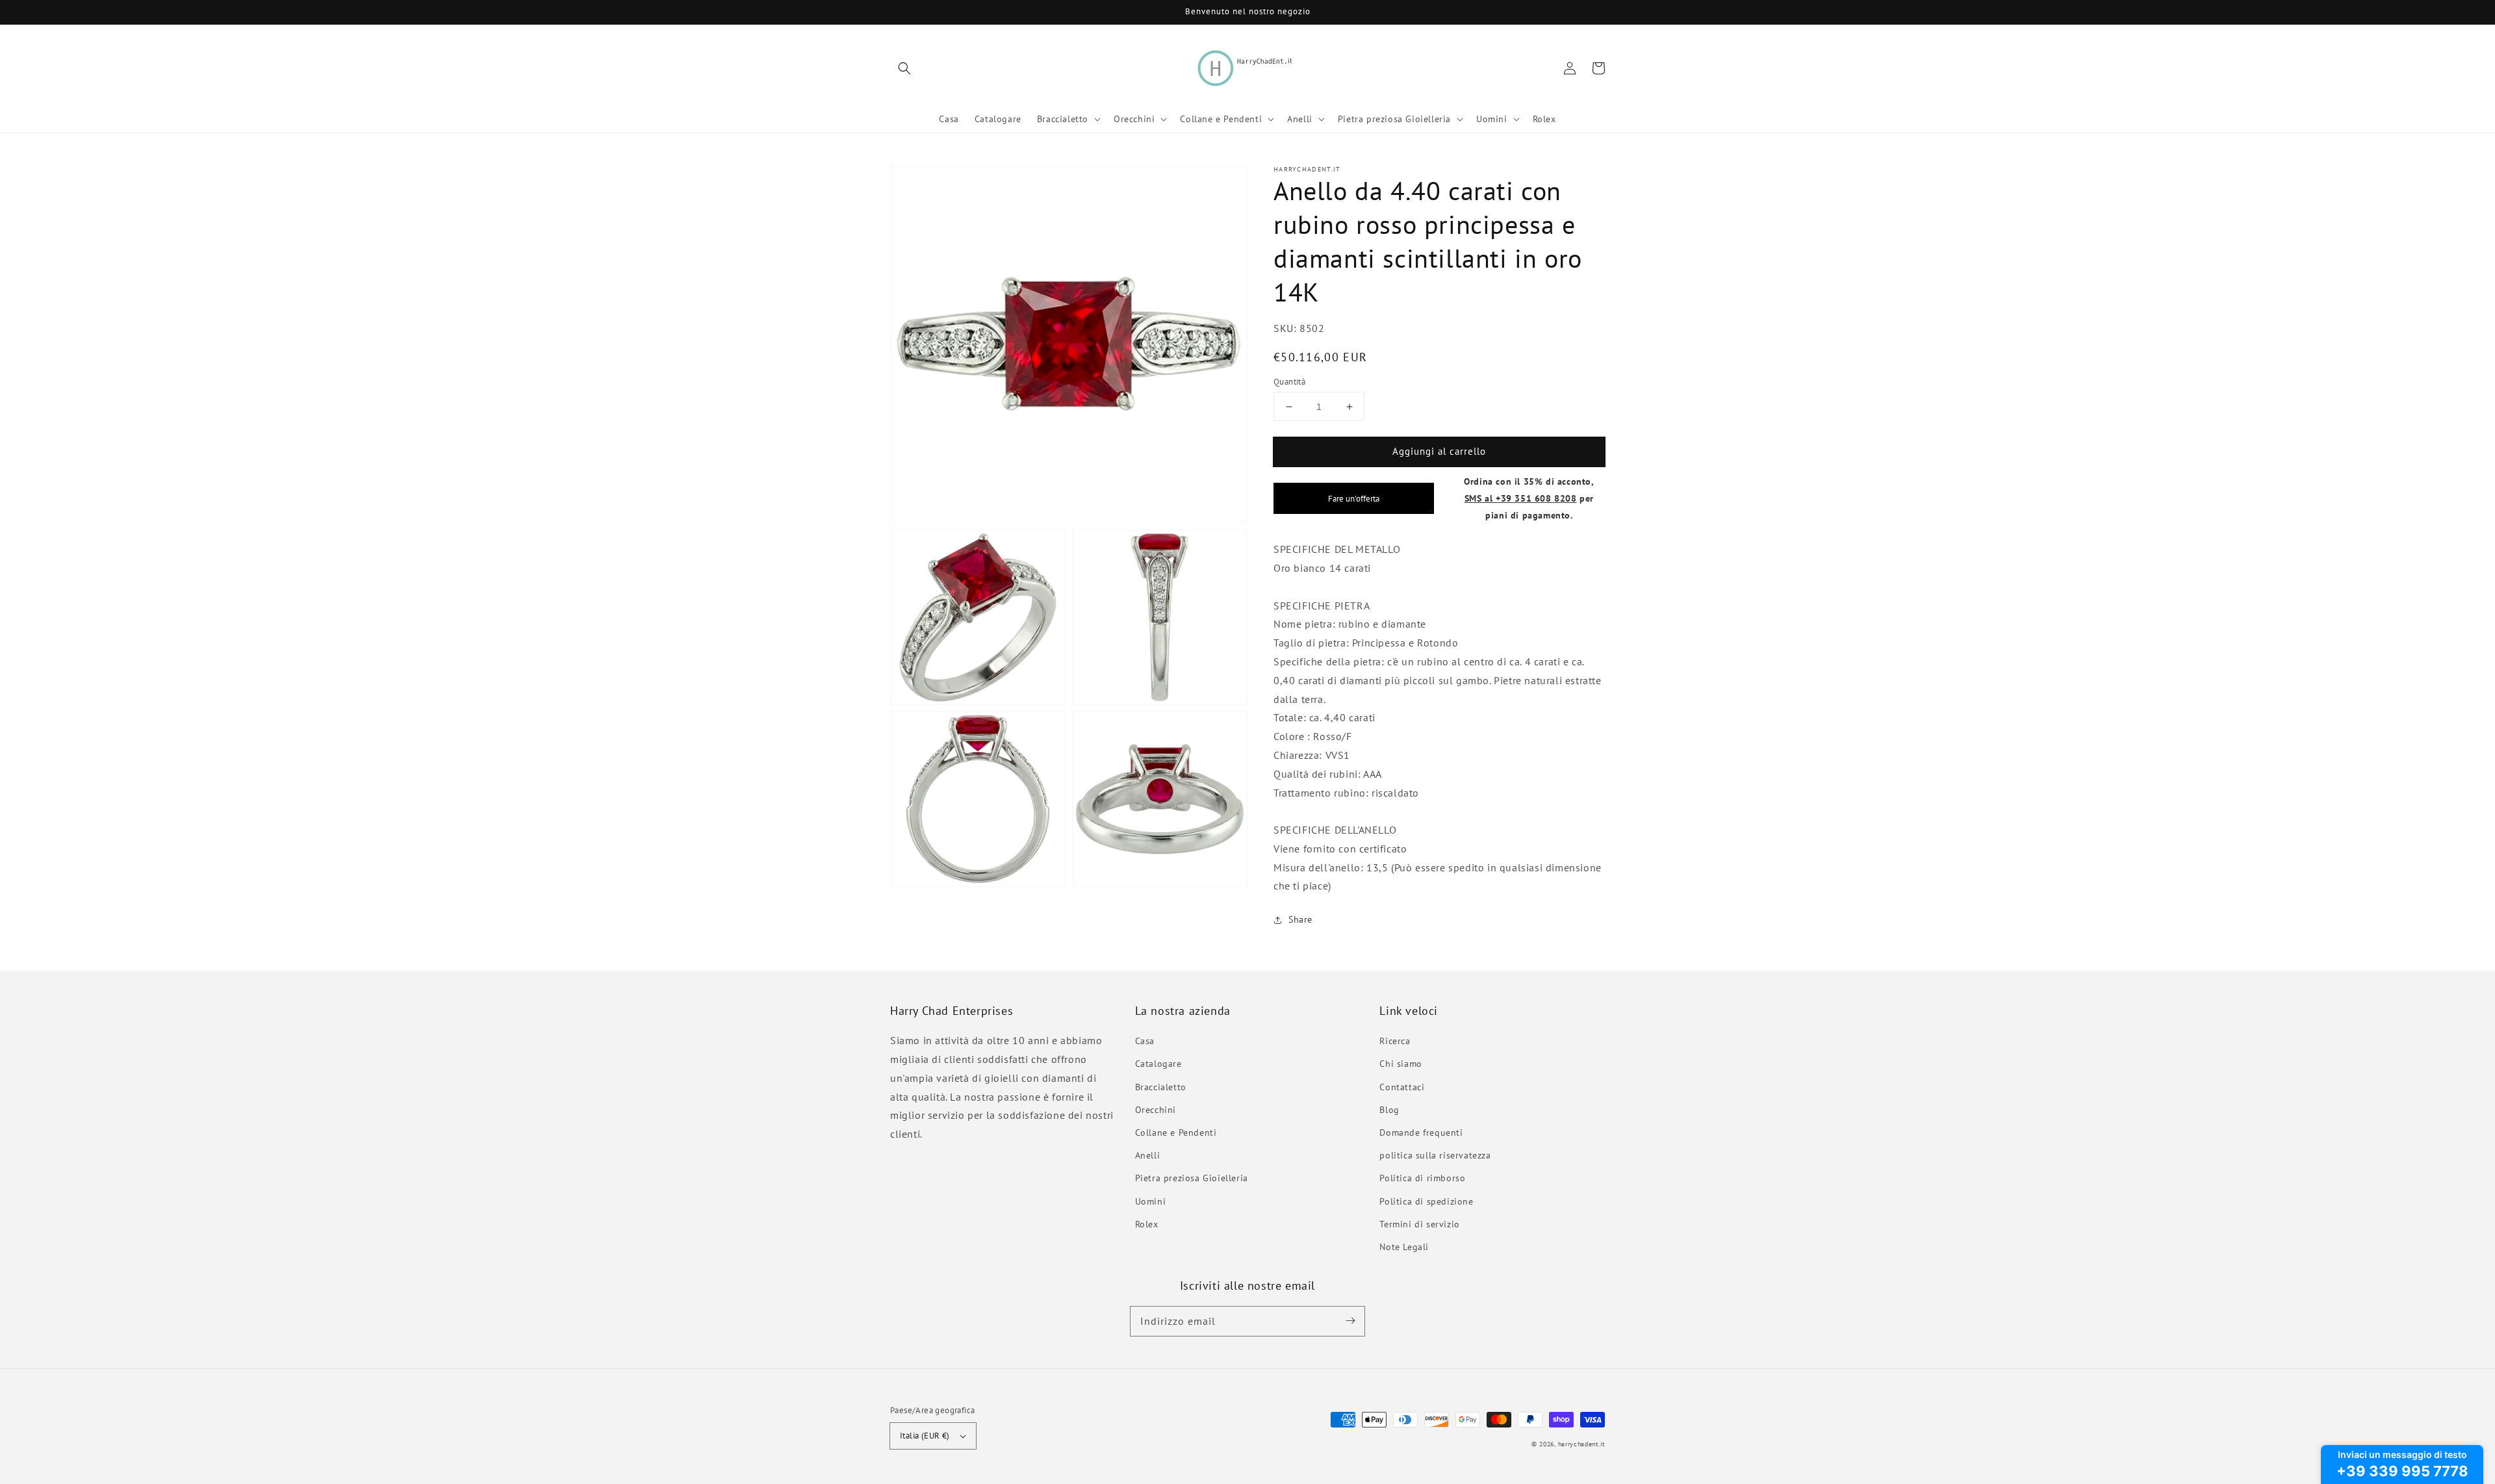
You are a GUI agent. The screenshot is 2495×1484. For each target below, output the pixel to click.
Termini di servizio (1419, 1224)
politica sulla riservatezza (1435, 1155)
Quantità (1289, 382)
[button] (904, 68)
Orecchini (1156, 1110)
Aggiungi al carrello (1439, 451)
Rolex (1147, 1224)
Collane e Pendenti (1176, 1132)
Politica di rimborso (1422, 1178)
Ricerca (1395, 1041)
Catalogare (1158, 1064)
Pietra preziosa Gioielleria (1192, 1178)
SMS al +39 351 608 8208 (1521, 498)
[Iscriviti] (1350, 1321)
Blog (1389, 1110)
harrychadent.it (1582, 1444)
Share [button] (1300, 919)
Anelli (1148, 1155)
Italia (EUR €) (925, 1436)
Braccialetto (1161, 1087)
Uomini (1151, 1201)
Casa (1145, 1041)
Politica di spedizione (1426, 1201)
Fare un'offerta (1354, 498)
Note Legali (1404, 1247)
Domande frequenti (1421, 1132)
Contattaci (1402, 1087)
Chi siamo (1401, 1064)
